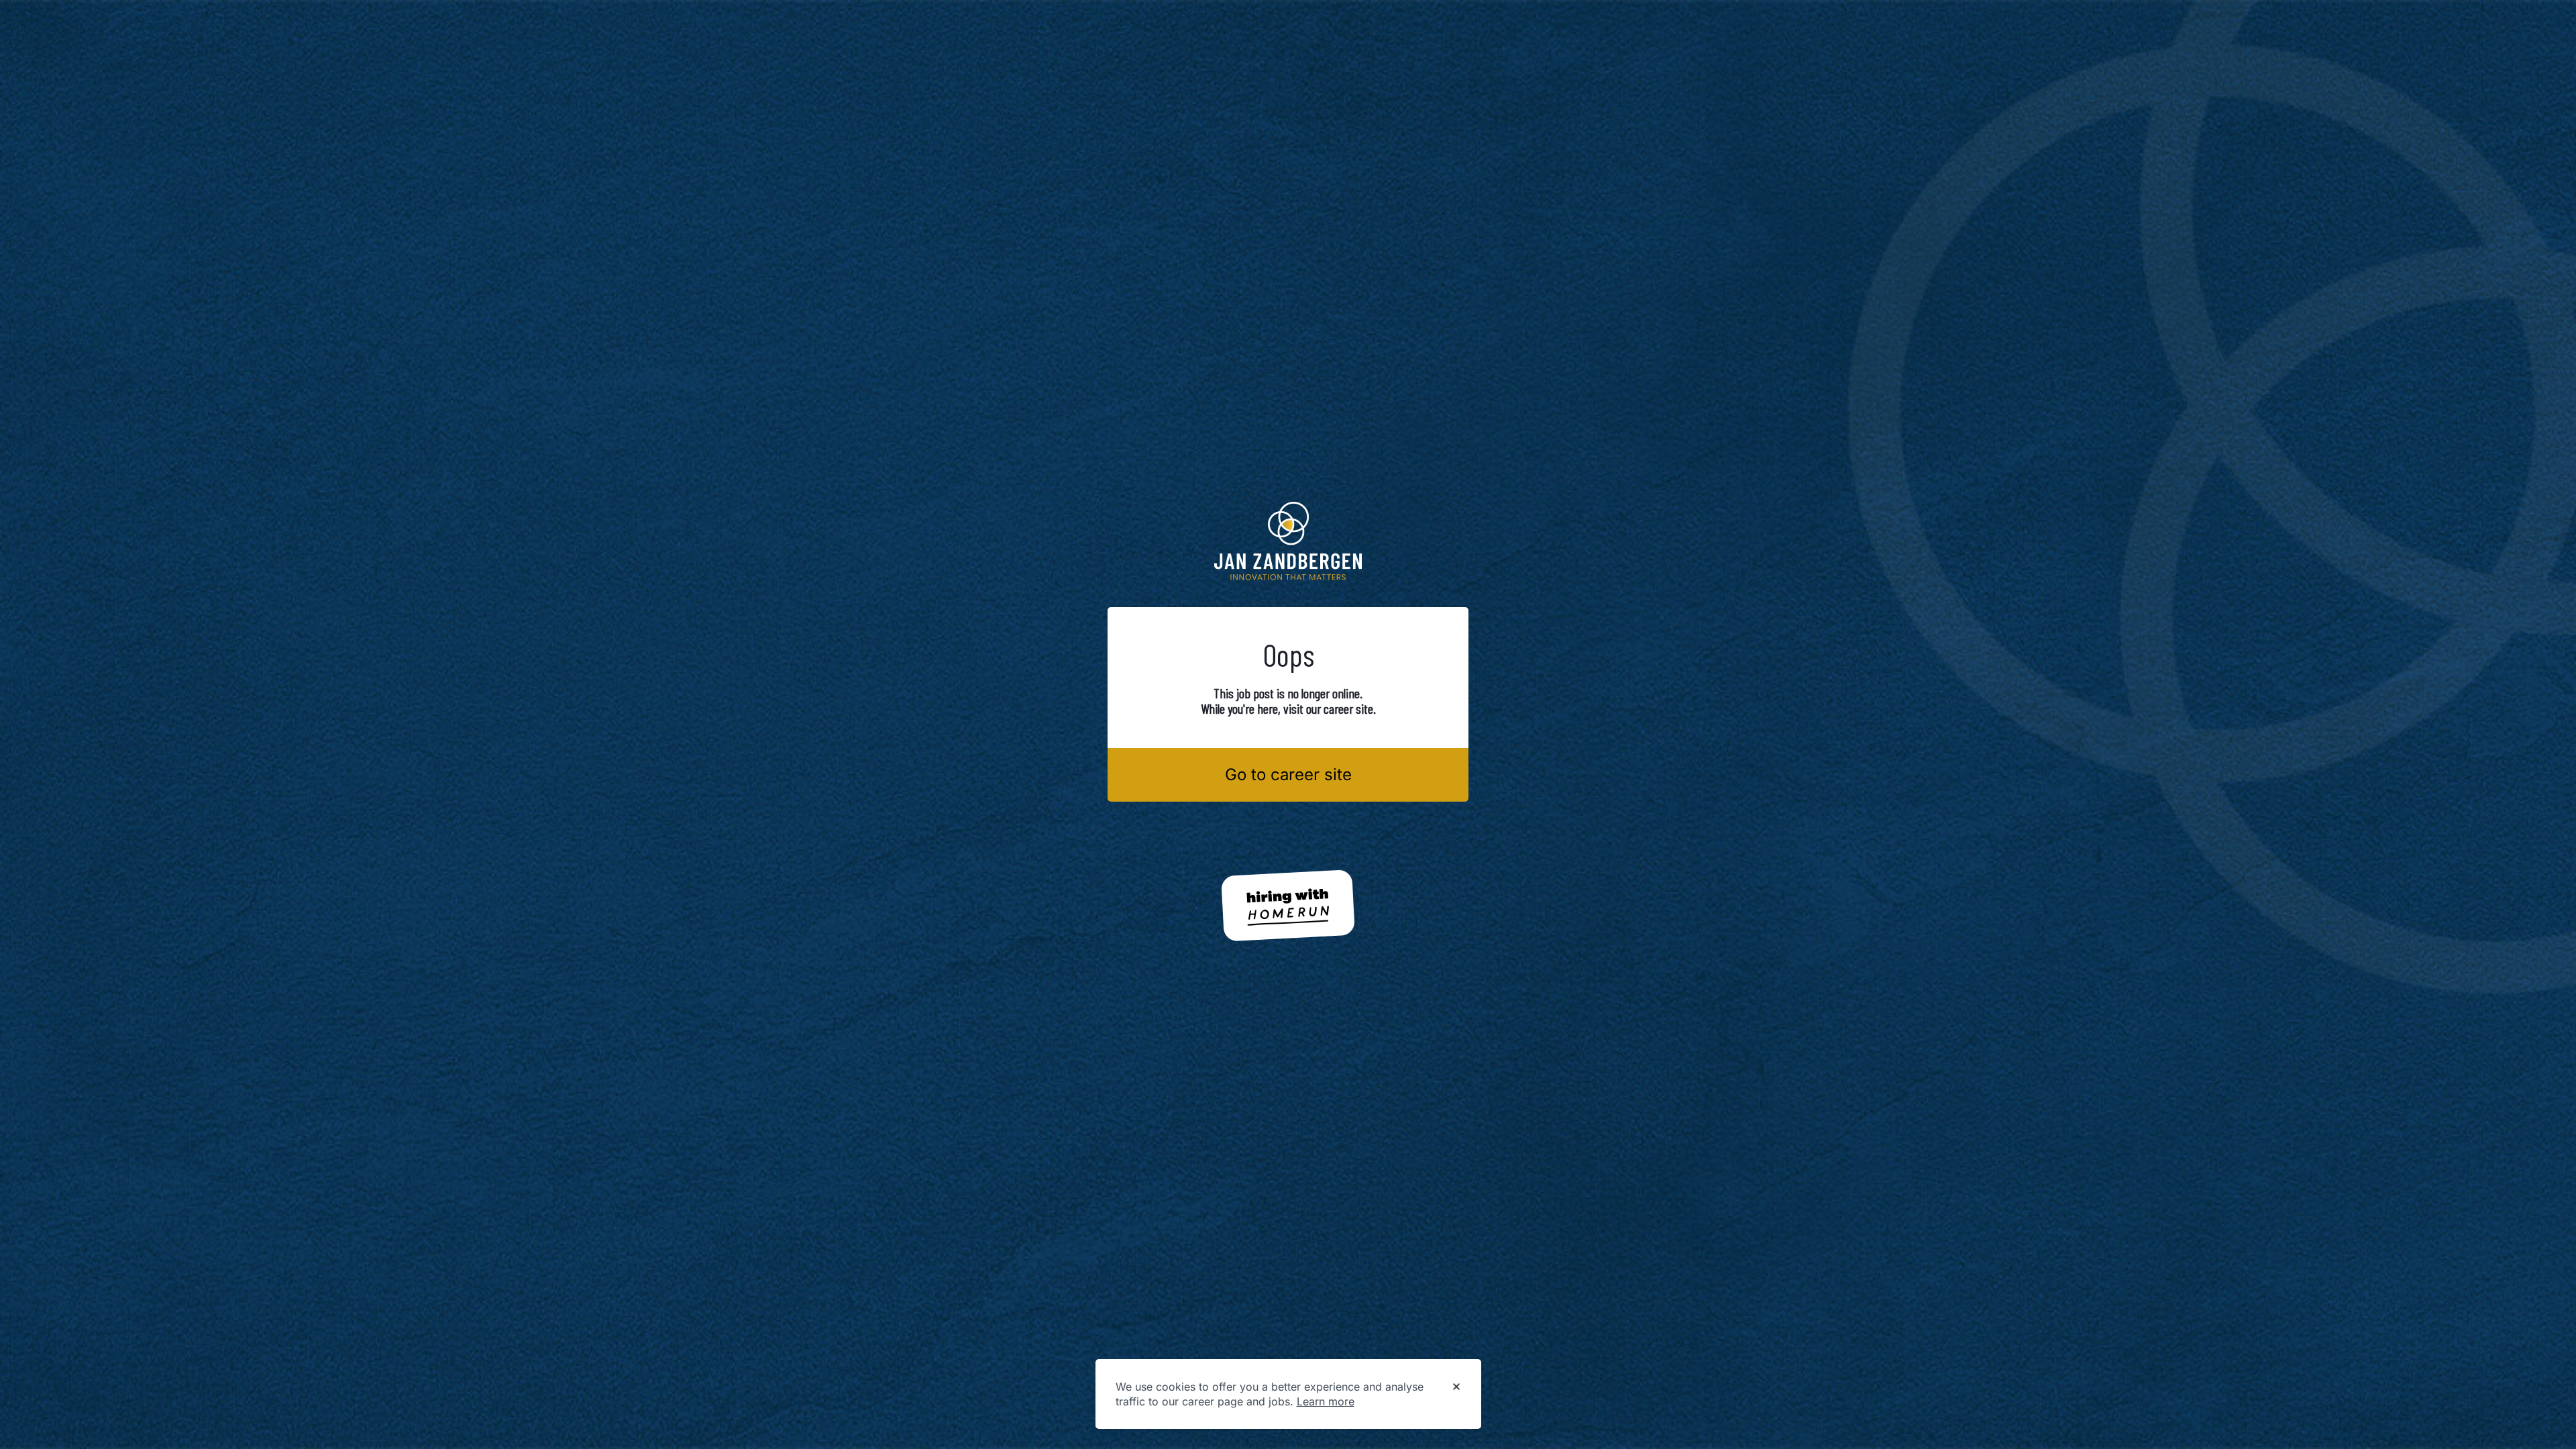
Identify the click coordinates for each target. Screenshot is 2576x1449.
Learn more (1326, 1401)
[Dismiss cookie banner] (1456, 1387)
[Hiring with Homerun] (1288, 906)
